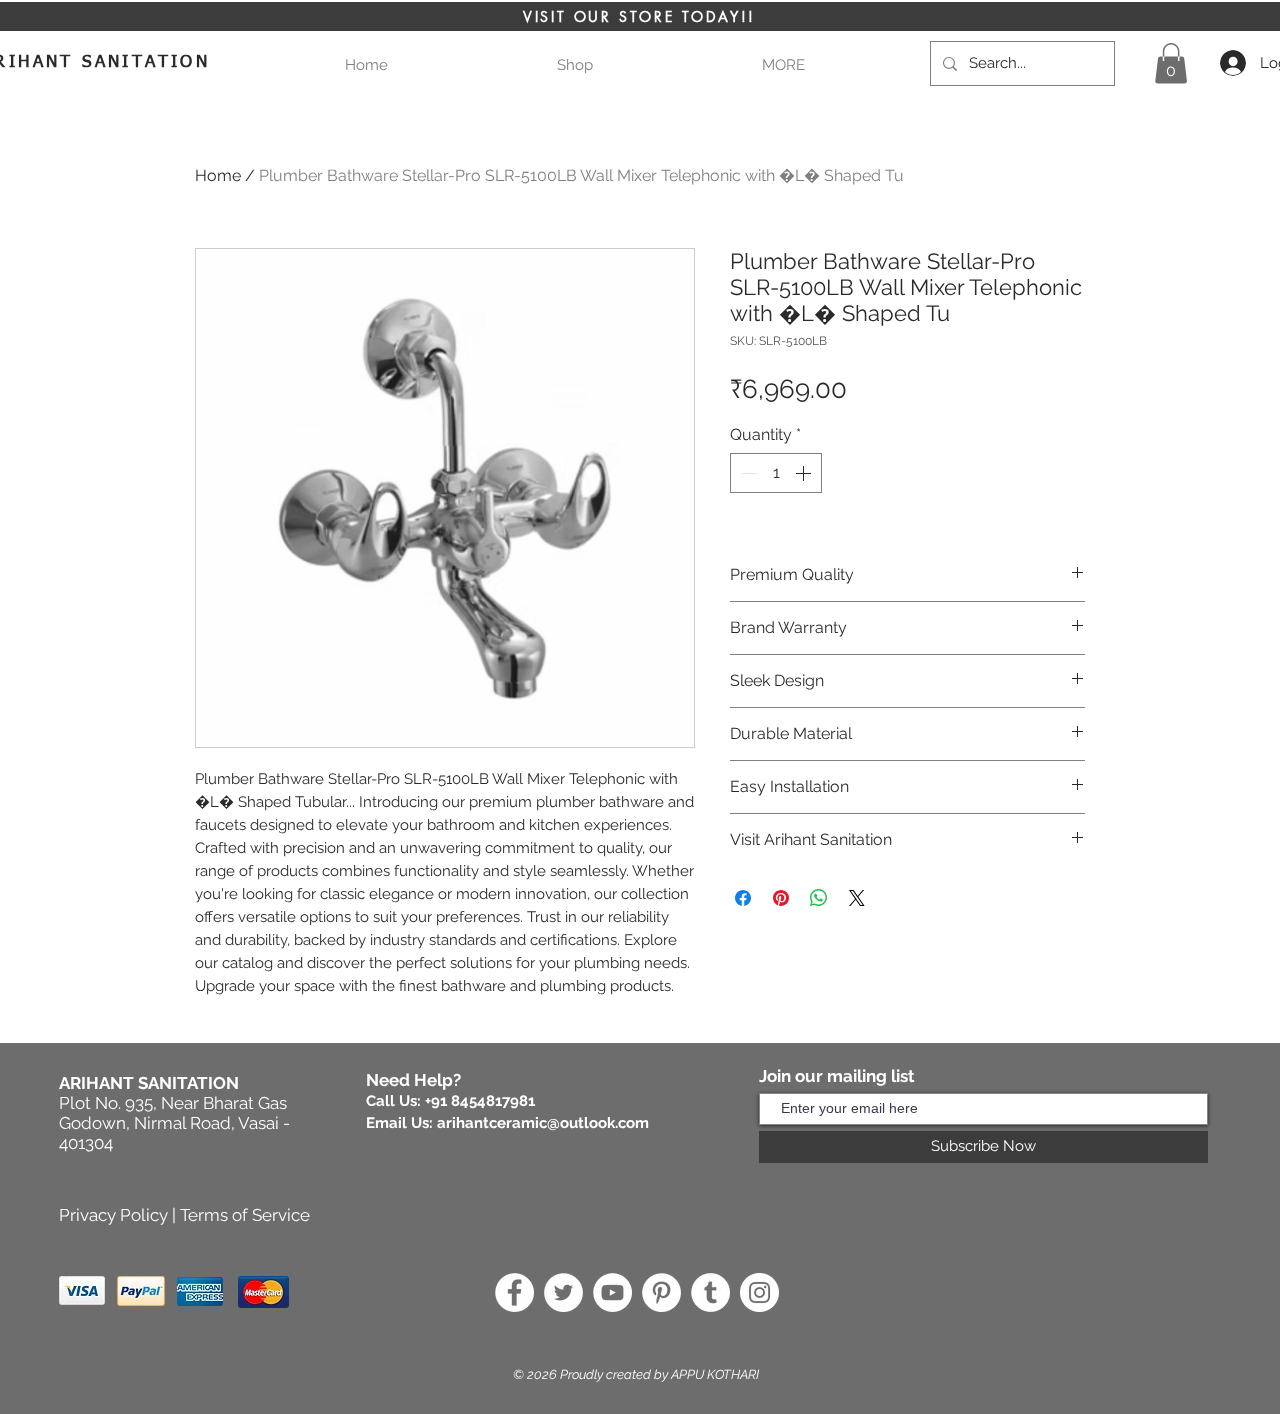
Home (218, 175)
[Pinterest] (661, 1292)
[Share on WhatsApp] (819, 898)
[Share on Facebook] (743, 898)
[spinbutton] (776, 473)
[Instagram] (759, 1292)
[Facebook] (514, 1292)
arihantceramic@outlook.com (543, 1123)
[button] (783, 65)
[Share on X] (857, 898)
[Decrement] (747, 473)
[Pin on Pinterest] (781, 898)
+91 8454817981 (480, 1101)
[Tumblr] (710, 1292)
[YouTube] (612, 1292)
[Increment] (805, 473)
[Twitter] (563, 1292)
